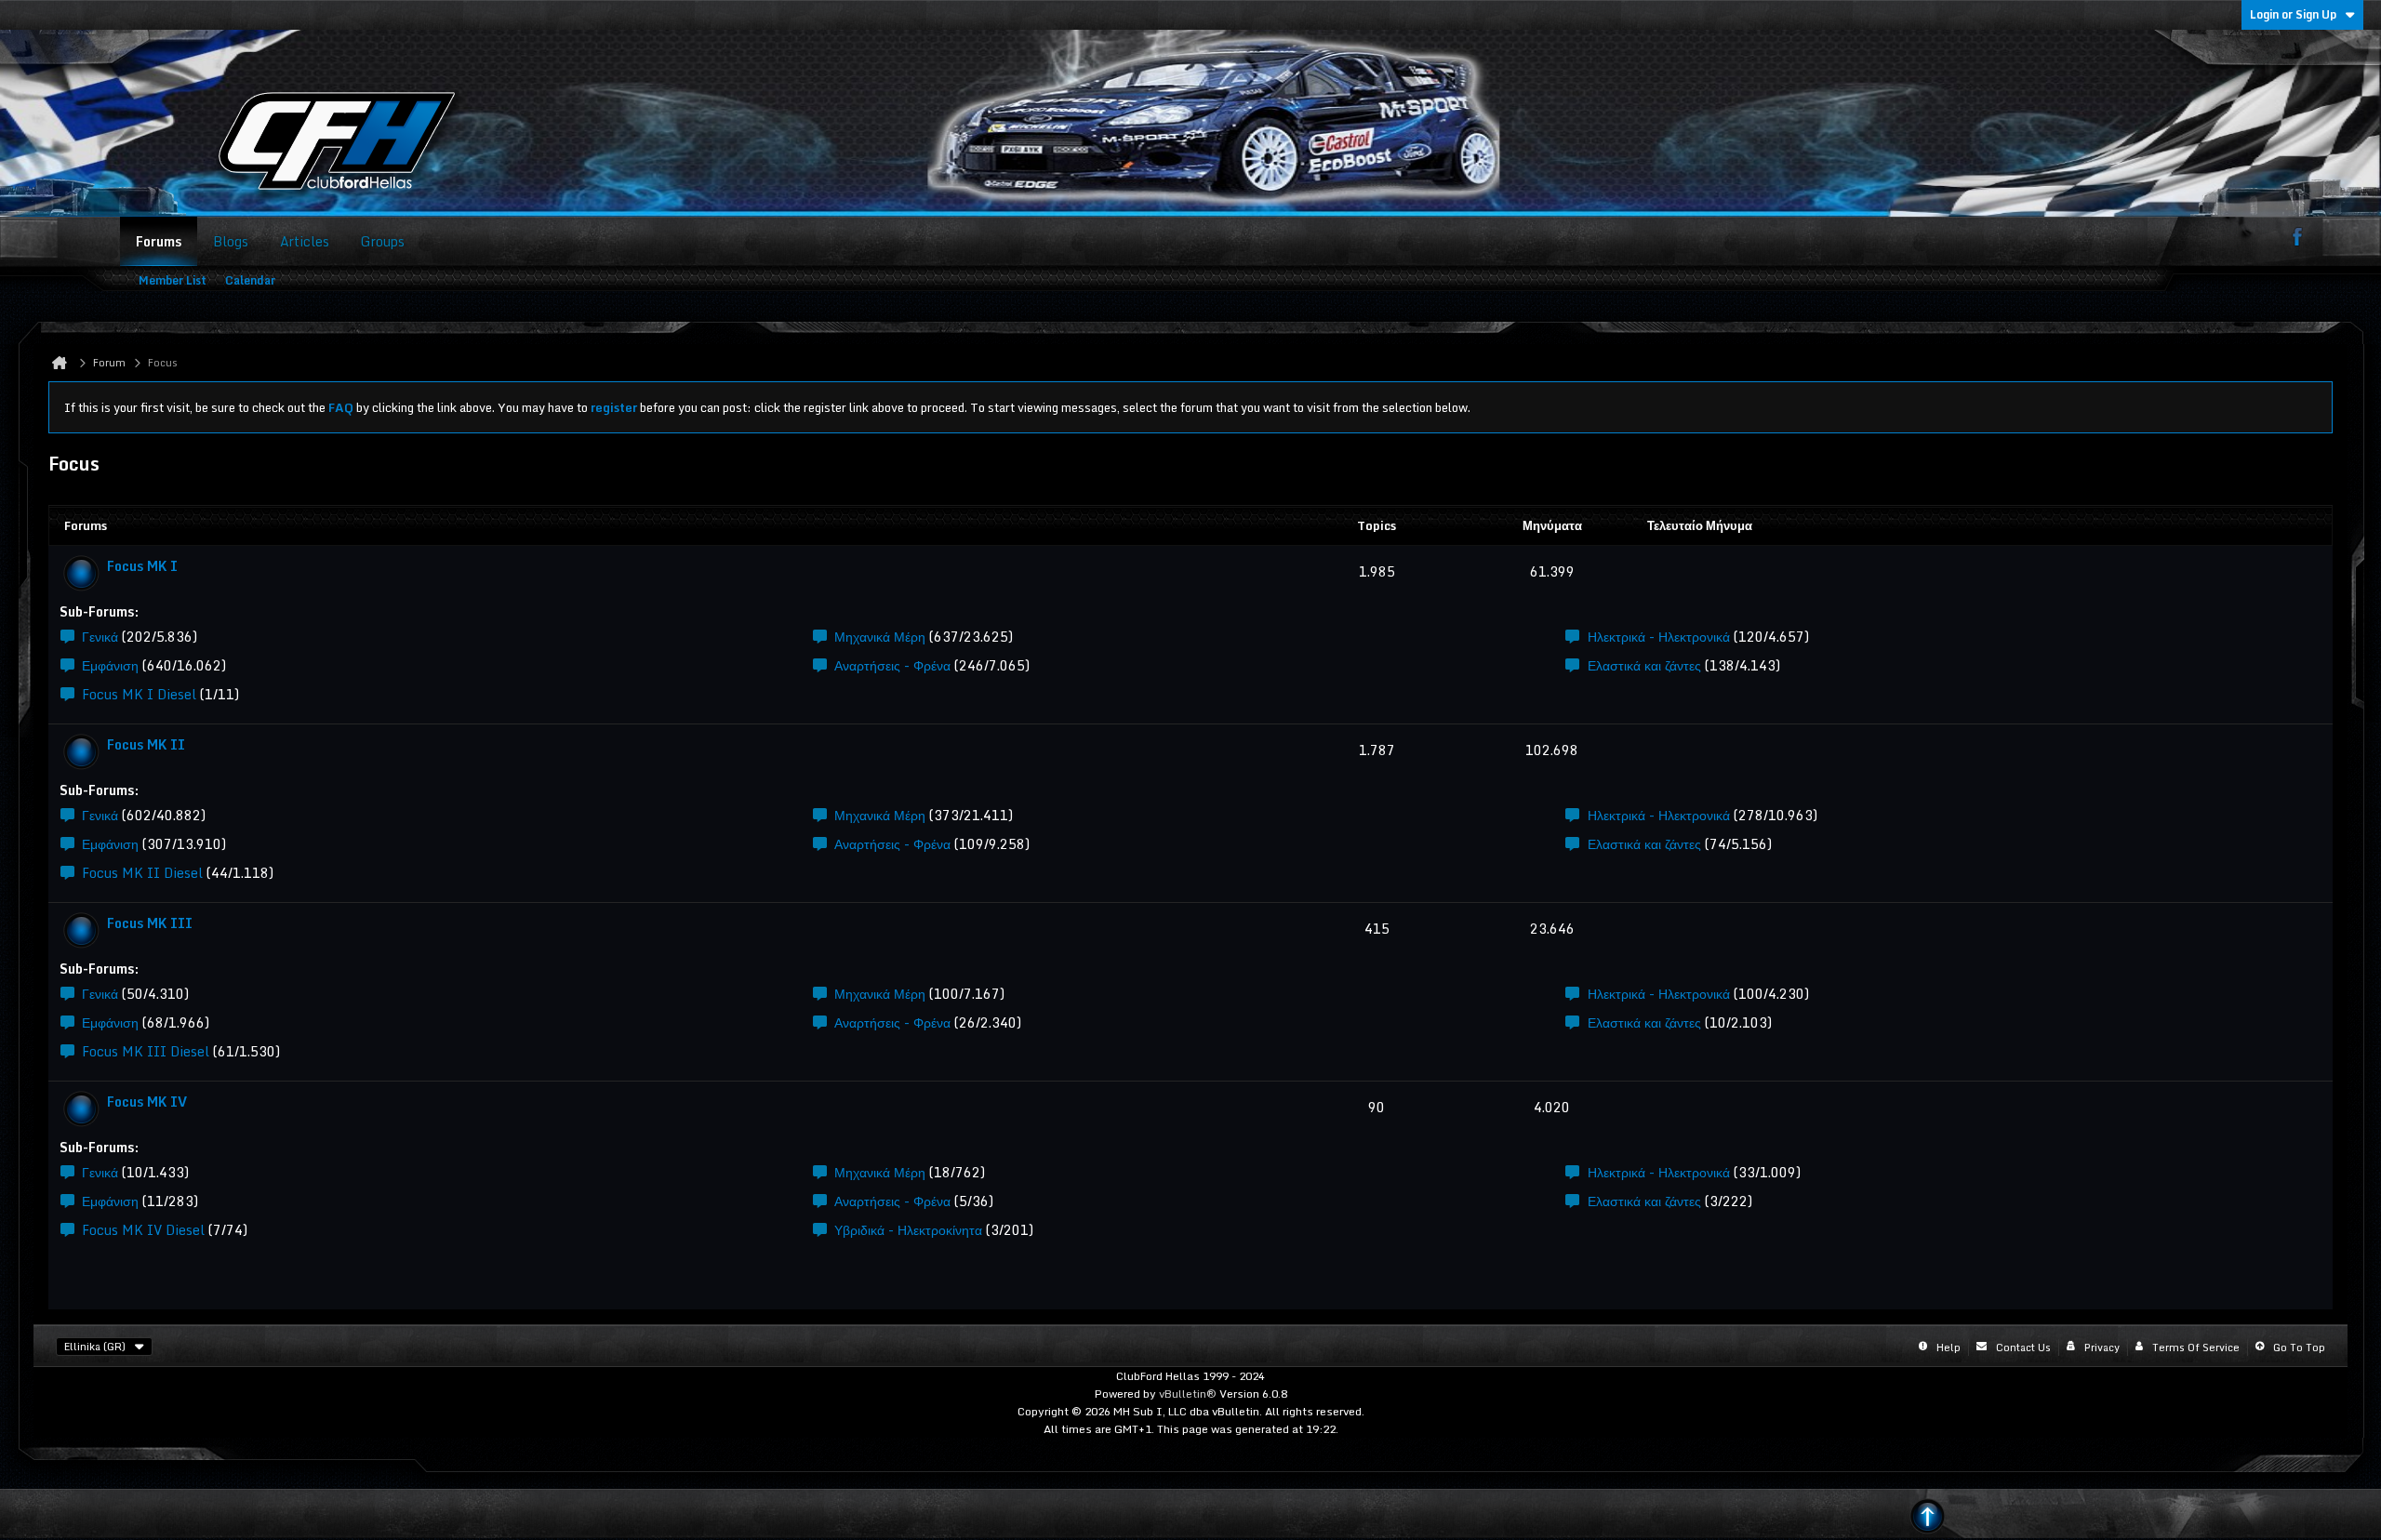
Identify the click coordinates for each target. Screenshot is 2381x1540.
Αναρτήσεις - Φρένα (892, 665)
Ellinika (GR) (95, 1347)
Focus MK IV (147, 1102)
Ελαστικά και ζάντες (1644, 665)
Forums (159, 241)
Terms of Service (2196, 1347)
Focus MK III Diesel (146, 1051)
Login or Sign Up (2293, 14)
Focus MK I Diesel (139, 694)
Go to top (2299, 1347)
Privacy (2102, 1347)
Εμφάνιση (110, 665)
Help (1949, 1347)
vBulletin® (1188, 1394)
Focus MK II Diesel (142, 873)
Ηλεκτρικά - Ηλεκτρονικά (1659, 637)
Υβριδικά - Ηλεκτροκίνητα (908, 1230)
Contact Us (2023, 1347)
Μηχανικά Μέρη (880, 637)
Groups (383, 241)
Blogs (231, 241)
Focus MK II (146, 744)
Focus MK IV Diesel (143, 1230)
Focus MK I (142, 566)
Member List (173, 280)
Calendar (250, 280)
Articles (305, 241)
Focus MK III (150, 923)
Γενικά (100, 637)
